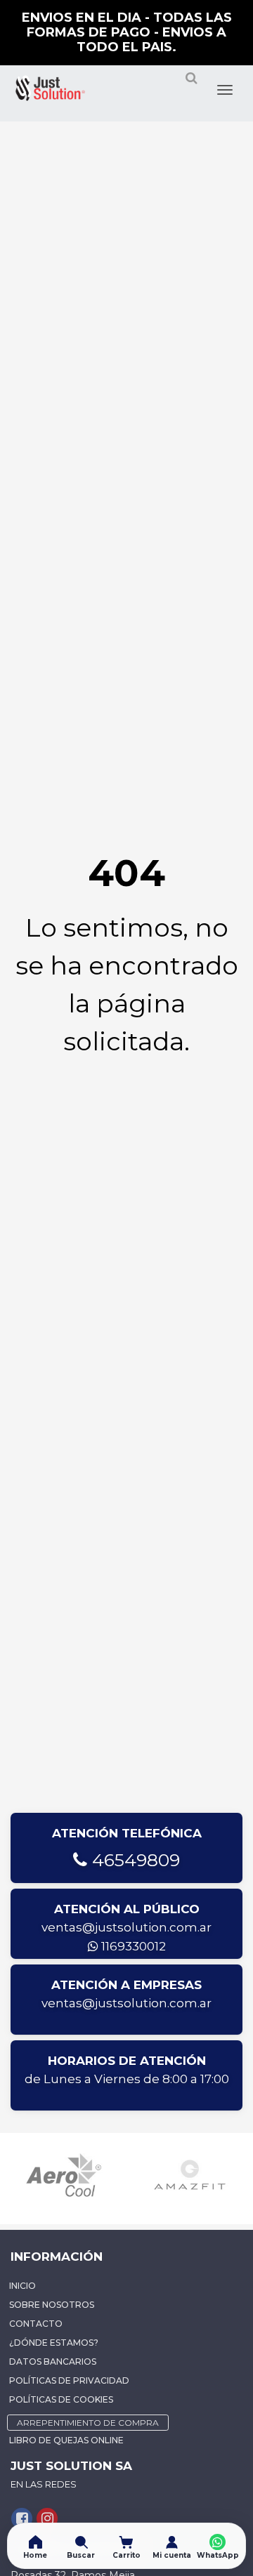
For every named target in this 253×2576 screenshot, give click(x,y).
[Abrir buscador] (191, 84)
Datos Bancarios (53, 2362)
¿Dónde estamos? (54, 2343)
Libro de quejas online (66, 2440)
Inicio (22, 2286)
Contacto (36, 2324)
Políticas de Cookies (61, 2399)
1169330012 (132, 1946)
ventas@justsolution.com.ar (126, 1927)
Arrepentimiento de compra (88, 2423)
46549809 (134, 1860)
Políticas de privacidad (69, 2380)
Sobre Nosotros (52, 2305)
